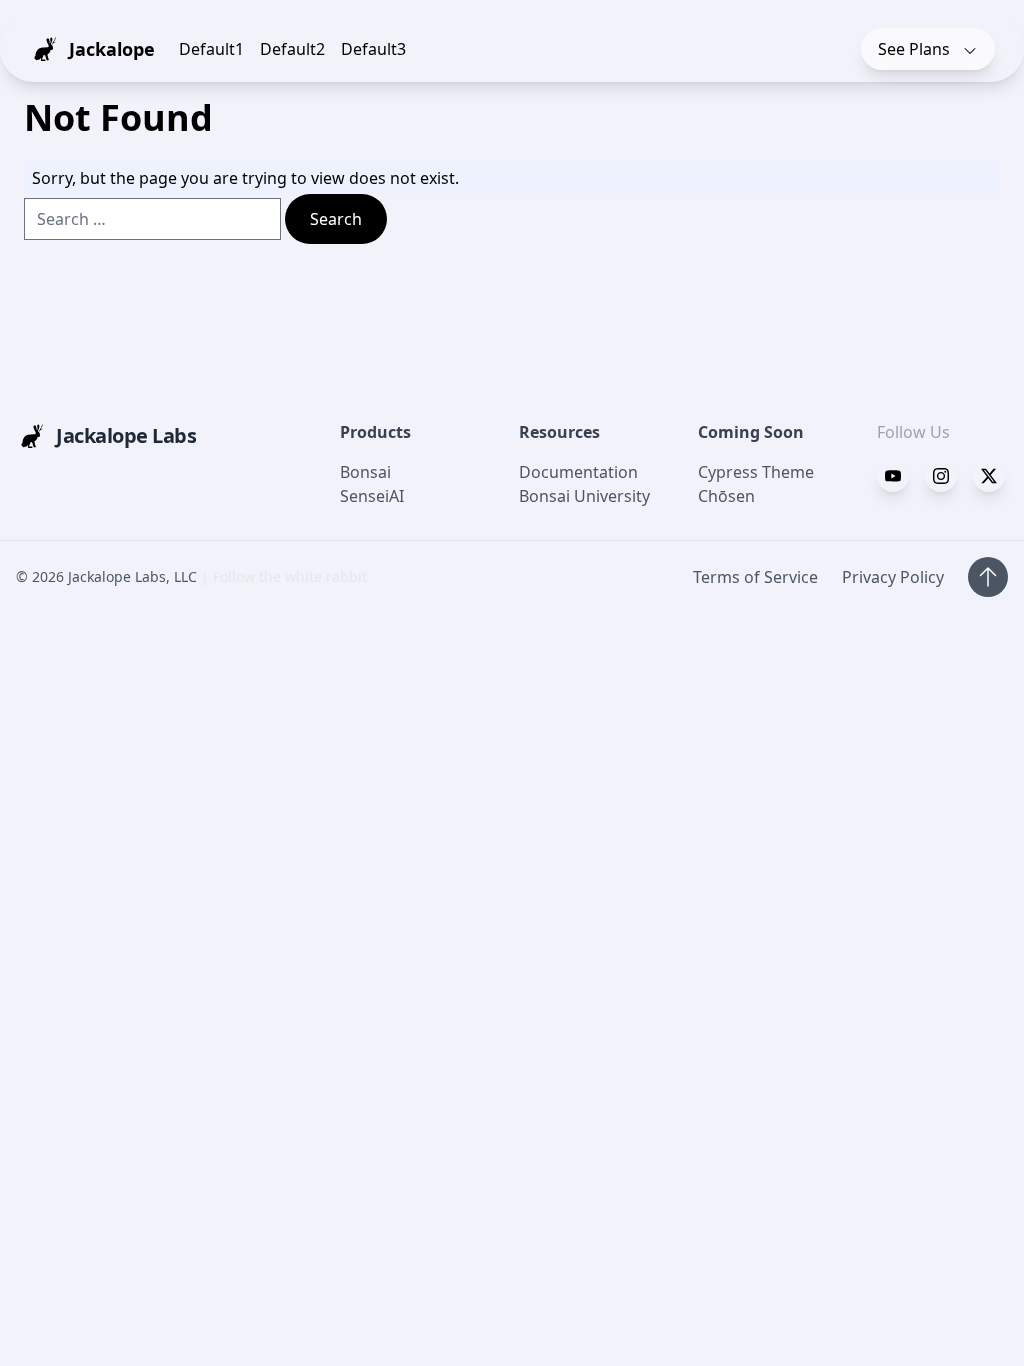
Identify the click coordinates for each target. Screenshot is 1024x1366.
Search (336, 219)
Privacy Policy (893, 577)
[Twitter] (941, 476)
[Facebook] (893, 476)
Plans (916, 49)
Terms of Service (755, 577)
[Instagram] (989, 476)
